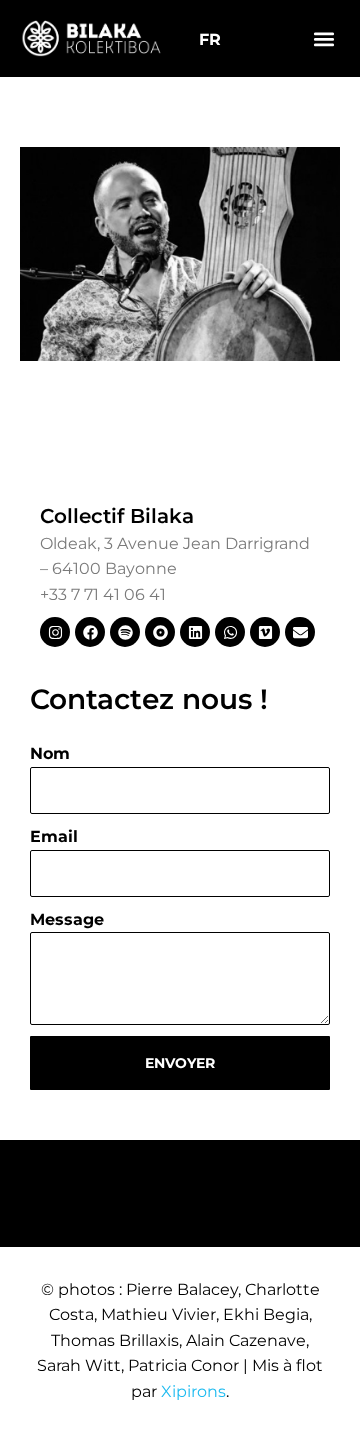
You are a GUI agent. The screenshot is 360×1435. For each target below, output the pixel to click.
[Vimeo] (265, 632)
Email (54, 836)
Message (67, 919)
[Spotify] (125, 632)
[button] (323, 38)
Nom (50, 753)
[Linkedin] (195, 632)
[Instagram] (55, 632)
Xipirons (193, 1391)
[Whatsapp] (230, 632)
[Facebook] (90, 632)
